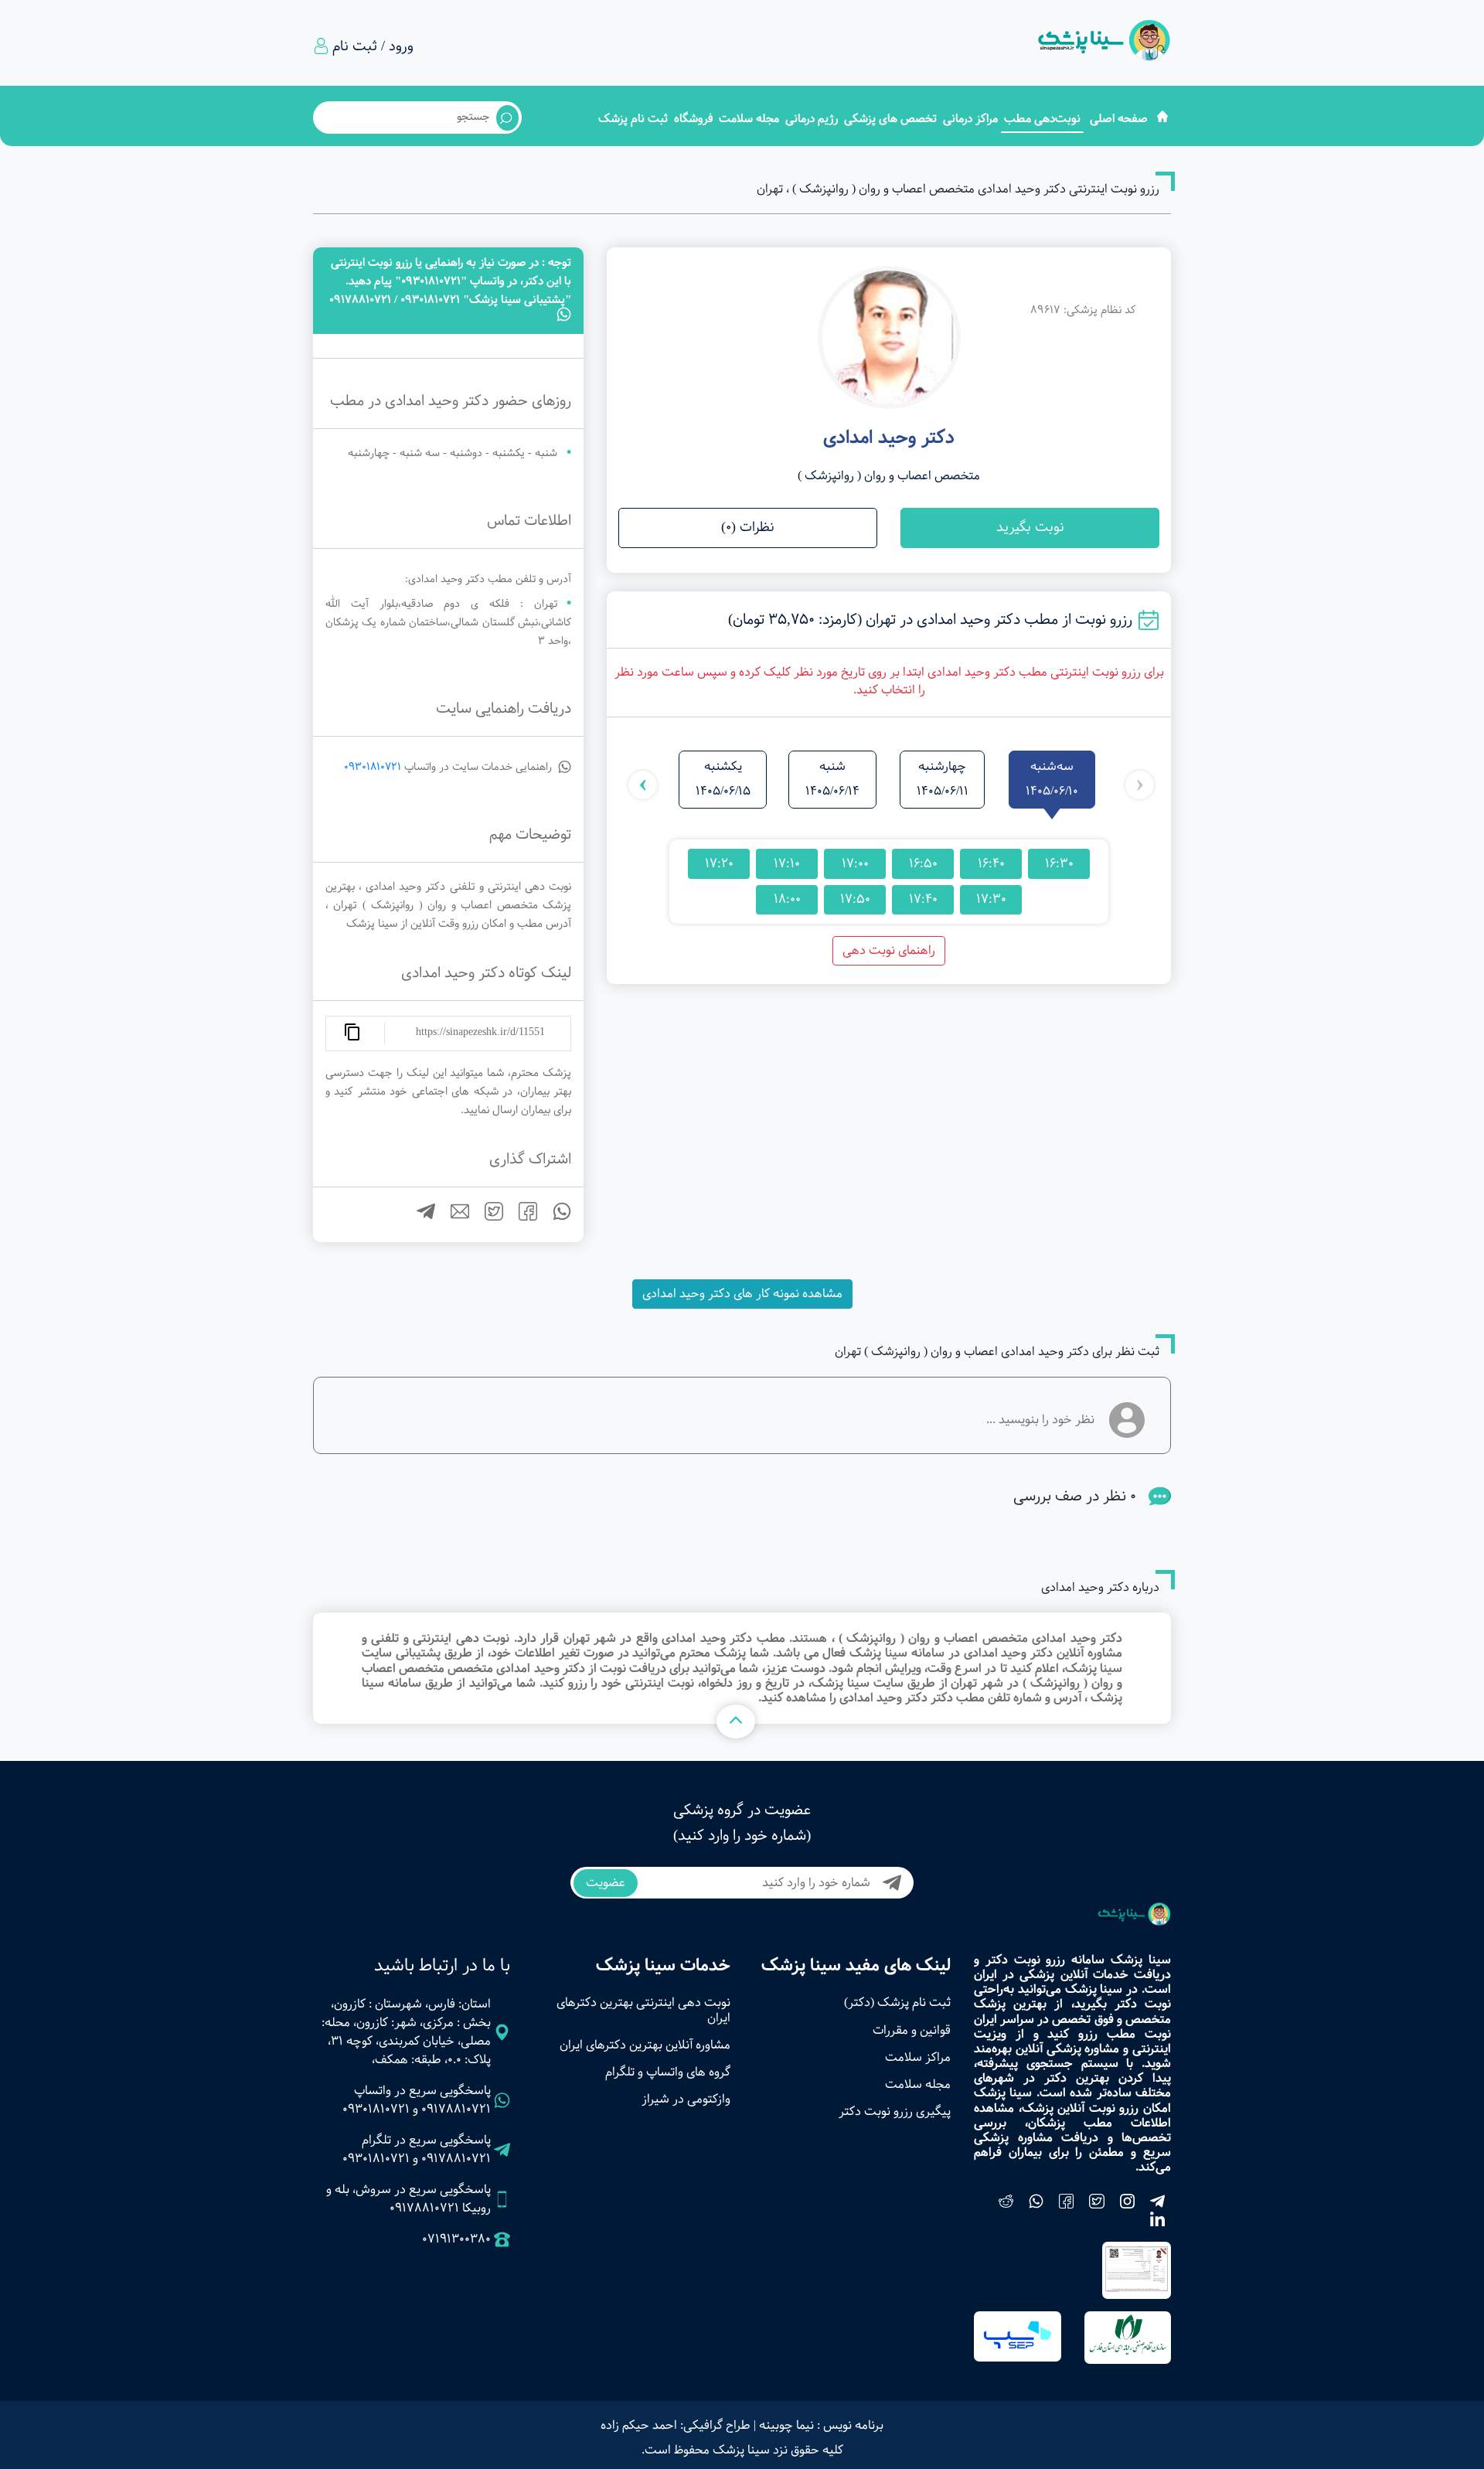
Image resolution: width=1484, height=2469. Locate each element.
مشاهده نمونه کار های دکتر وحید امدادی (742, 1294)
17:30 (991, 899)
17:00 (855, 863)
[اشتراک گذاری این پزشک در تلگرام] (420, 1217)
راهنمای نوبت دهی (889, 950)
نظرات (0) (748, 528)
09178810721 (456, 2109)
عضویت (606, 1883)
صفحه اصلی (1119, 119)
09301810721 (373, 767)
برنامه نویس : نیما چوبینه (821, 2425)
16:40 (991, 863)
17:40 (923, 899)
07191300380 (456, 2239)
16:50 (923, 863)
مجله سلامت (749, 119)
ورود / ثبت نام (373, 46)
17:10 (787, 863)
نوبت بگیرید (1030, 528)
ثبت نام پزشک (633, 119)
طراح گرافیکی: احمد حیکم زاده (676, 2425)
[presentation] (1140, 785)
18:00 (787, 899)
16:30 (1059, 863)
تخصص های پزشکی (890, 119)
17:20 (719, 863)
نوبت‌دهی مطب (1042, 119)
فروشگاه (693, 119)
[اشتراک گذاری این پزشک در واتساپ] (556, 1217)
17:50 (855, 899)
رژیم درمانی (812, 119)
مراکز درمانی (970, 119)
